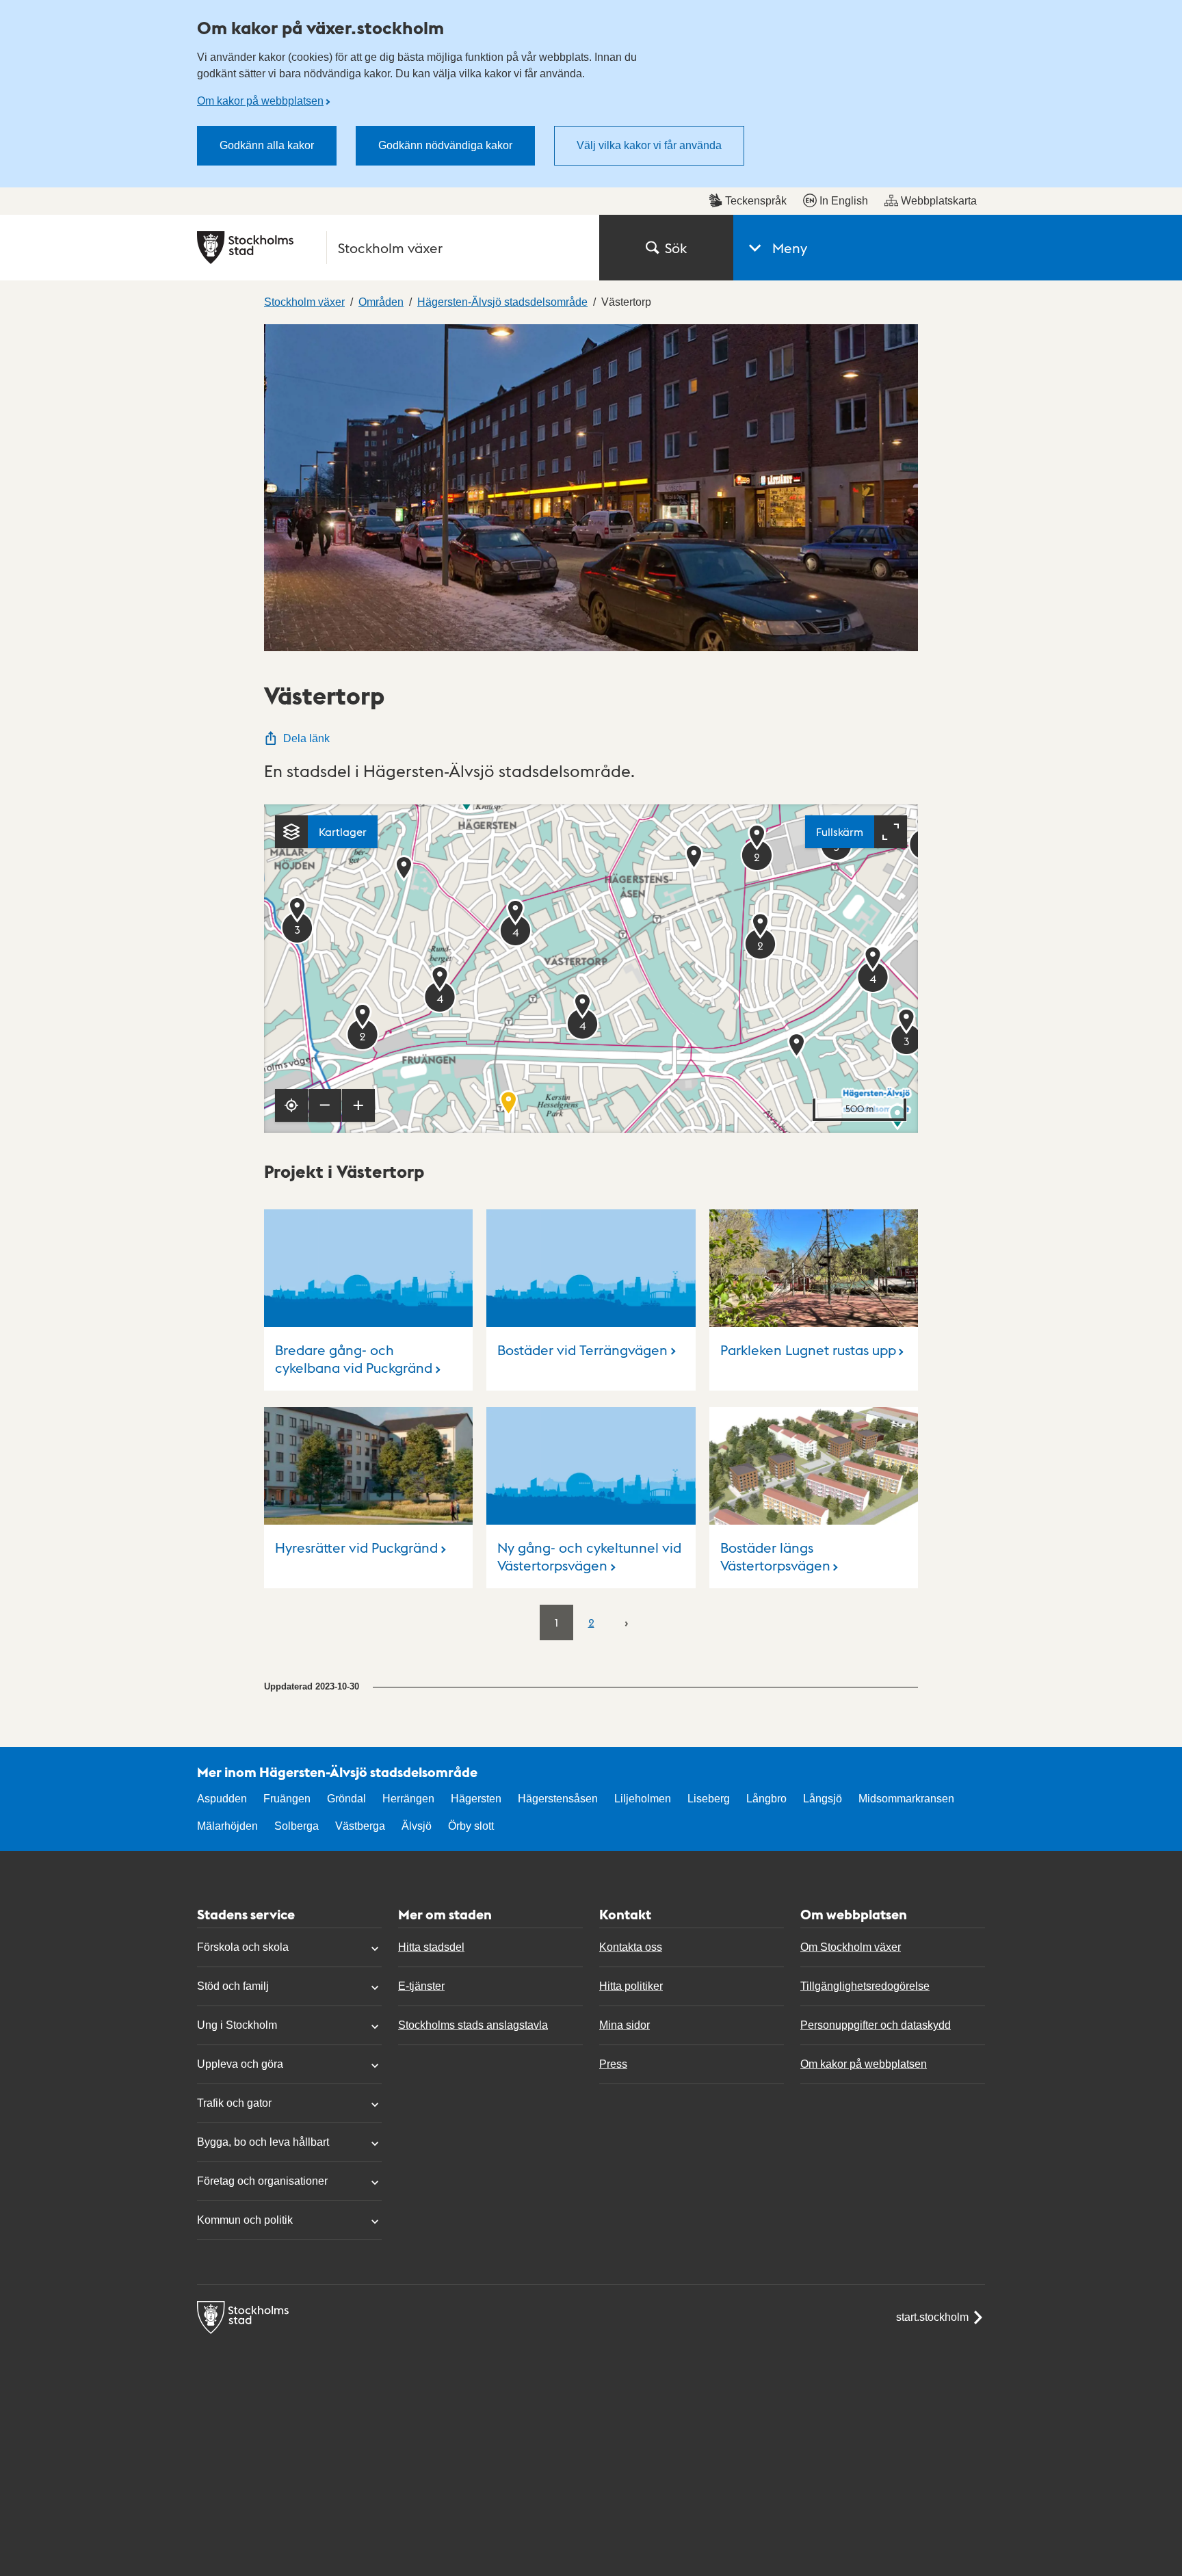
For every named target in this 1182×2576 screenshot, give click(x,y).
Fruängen (287, 1799)
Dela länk (306, 738)
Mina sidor (625, 2025)
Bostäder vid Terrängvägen (582, 1350)
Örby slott (471, 1826)
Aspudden (222, 1799)
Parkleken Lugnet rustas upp (808, 1350)
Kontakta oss (631, 1947)
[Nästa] (626, 1622)
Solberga (297, 1826)
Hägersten (476, 1799)
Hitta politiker (631, 1986)
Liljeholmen (643, 1799)
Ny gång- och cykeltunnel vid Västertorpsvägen (589, 1556)
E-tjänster (421, 1986)
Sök (676, 248)
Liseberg (709, 1799)
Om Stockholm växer (851, 1947)
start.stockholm (932, 2317)
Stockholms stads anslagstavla (473, 2025)
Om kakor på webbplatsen (260, 101)
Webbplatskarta (939, 201)
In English (844, 201)
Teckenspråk (756, 201)
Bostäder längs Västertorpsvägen (775, 1556)
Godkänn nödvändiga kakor (445, 145)
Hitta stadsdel (431, 1947)
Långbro (766, 1799)
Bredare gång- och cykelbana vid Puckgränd (354, 1359)
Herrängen (408, 1799)
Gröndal (346, 1799)
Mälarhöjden (227, 1826)
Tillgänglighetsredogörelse (865, 1986)
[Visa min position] (291, 1105)
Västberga (360, 1826)
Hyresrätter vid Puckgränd (356, 1547)
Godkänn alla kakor (267, 145)
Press (613, 2064)
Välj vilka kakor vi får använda (649, 145)
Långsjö (823, 1799)
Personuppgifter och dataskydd (876, 2025)
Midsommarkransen (906, 1799)
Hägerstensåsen (558, 1799)
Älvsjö (417, 1826)
